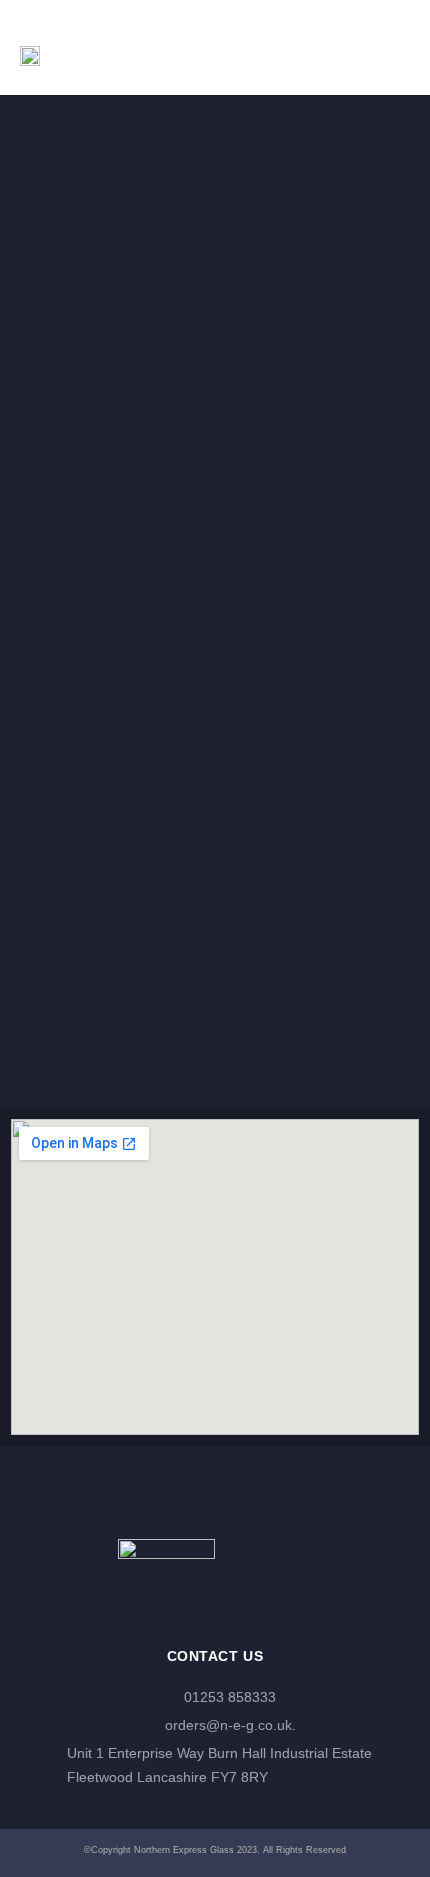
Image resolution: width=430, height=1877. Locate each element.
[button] (387, 47)
